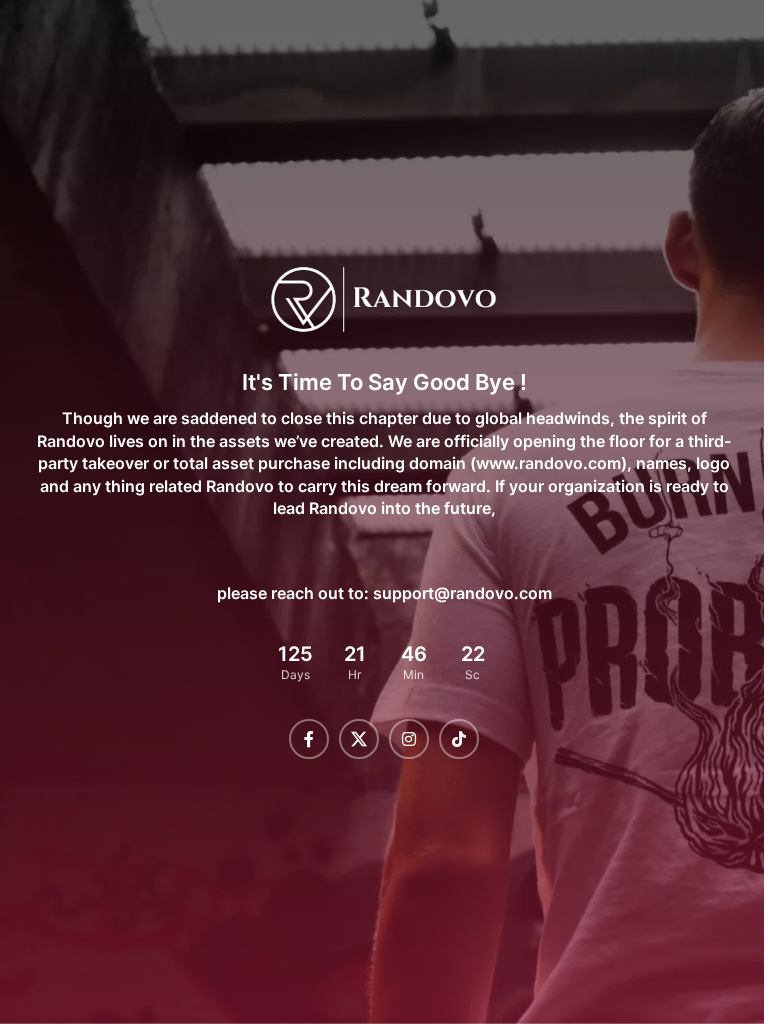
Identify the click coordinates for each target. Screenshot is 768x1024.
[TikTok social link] (452, 739)
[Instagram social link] (402, 739)
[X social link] (352, 739)
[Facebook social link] (302, 739)
